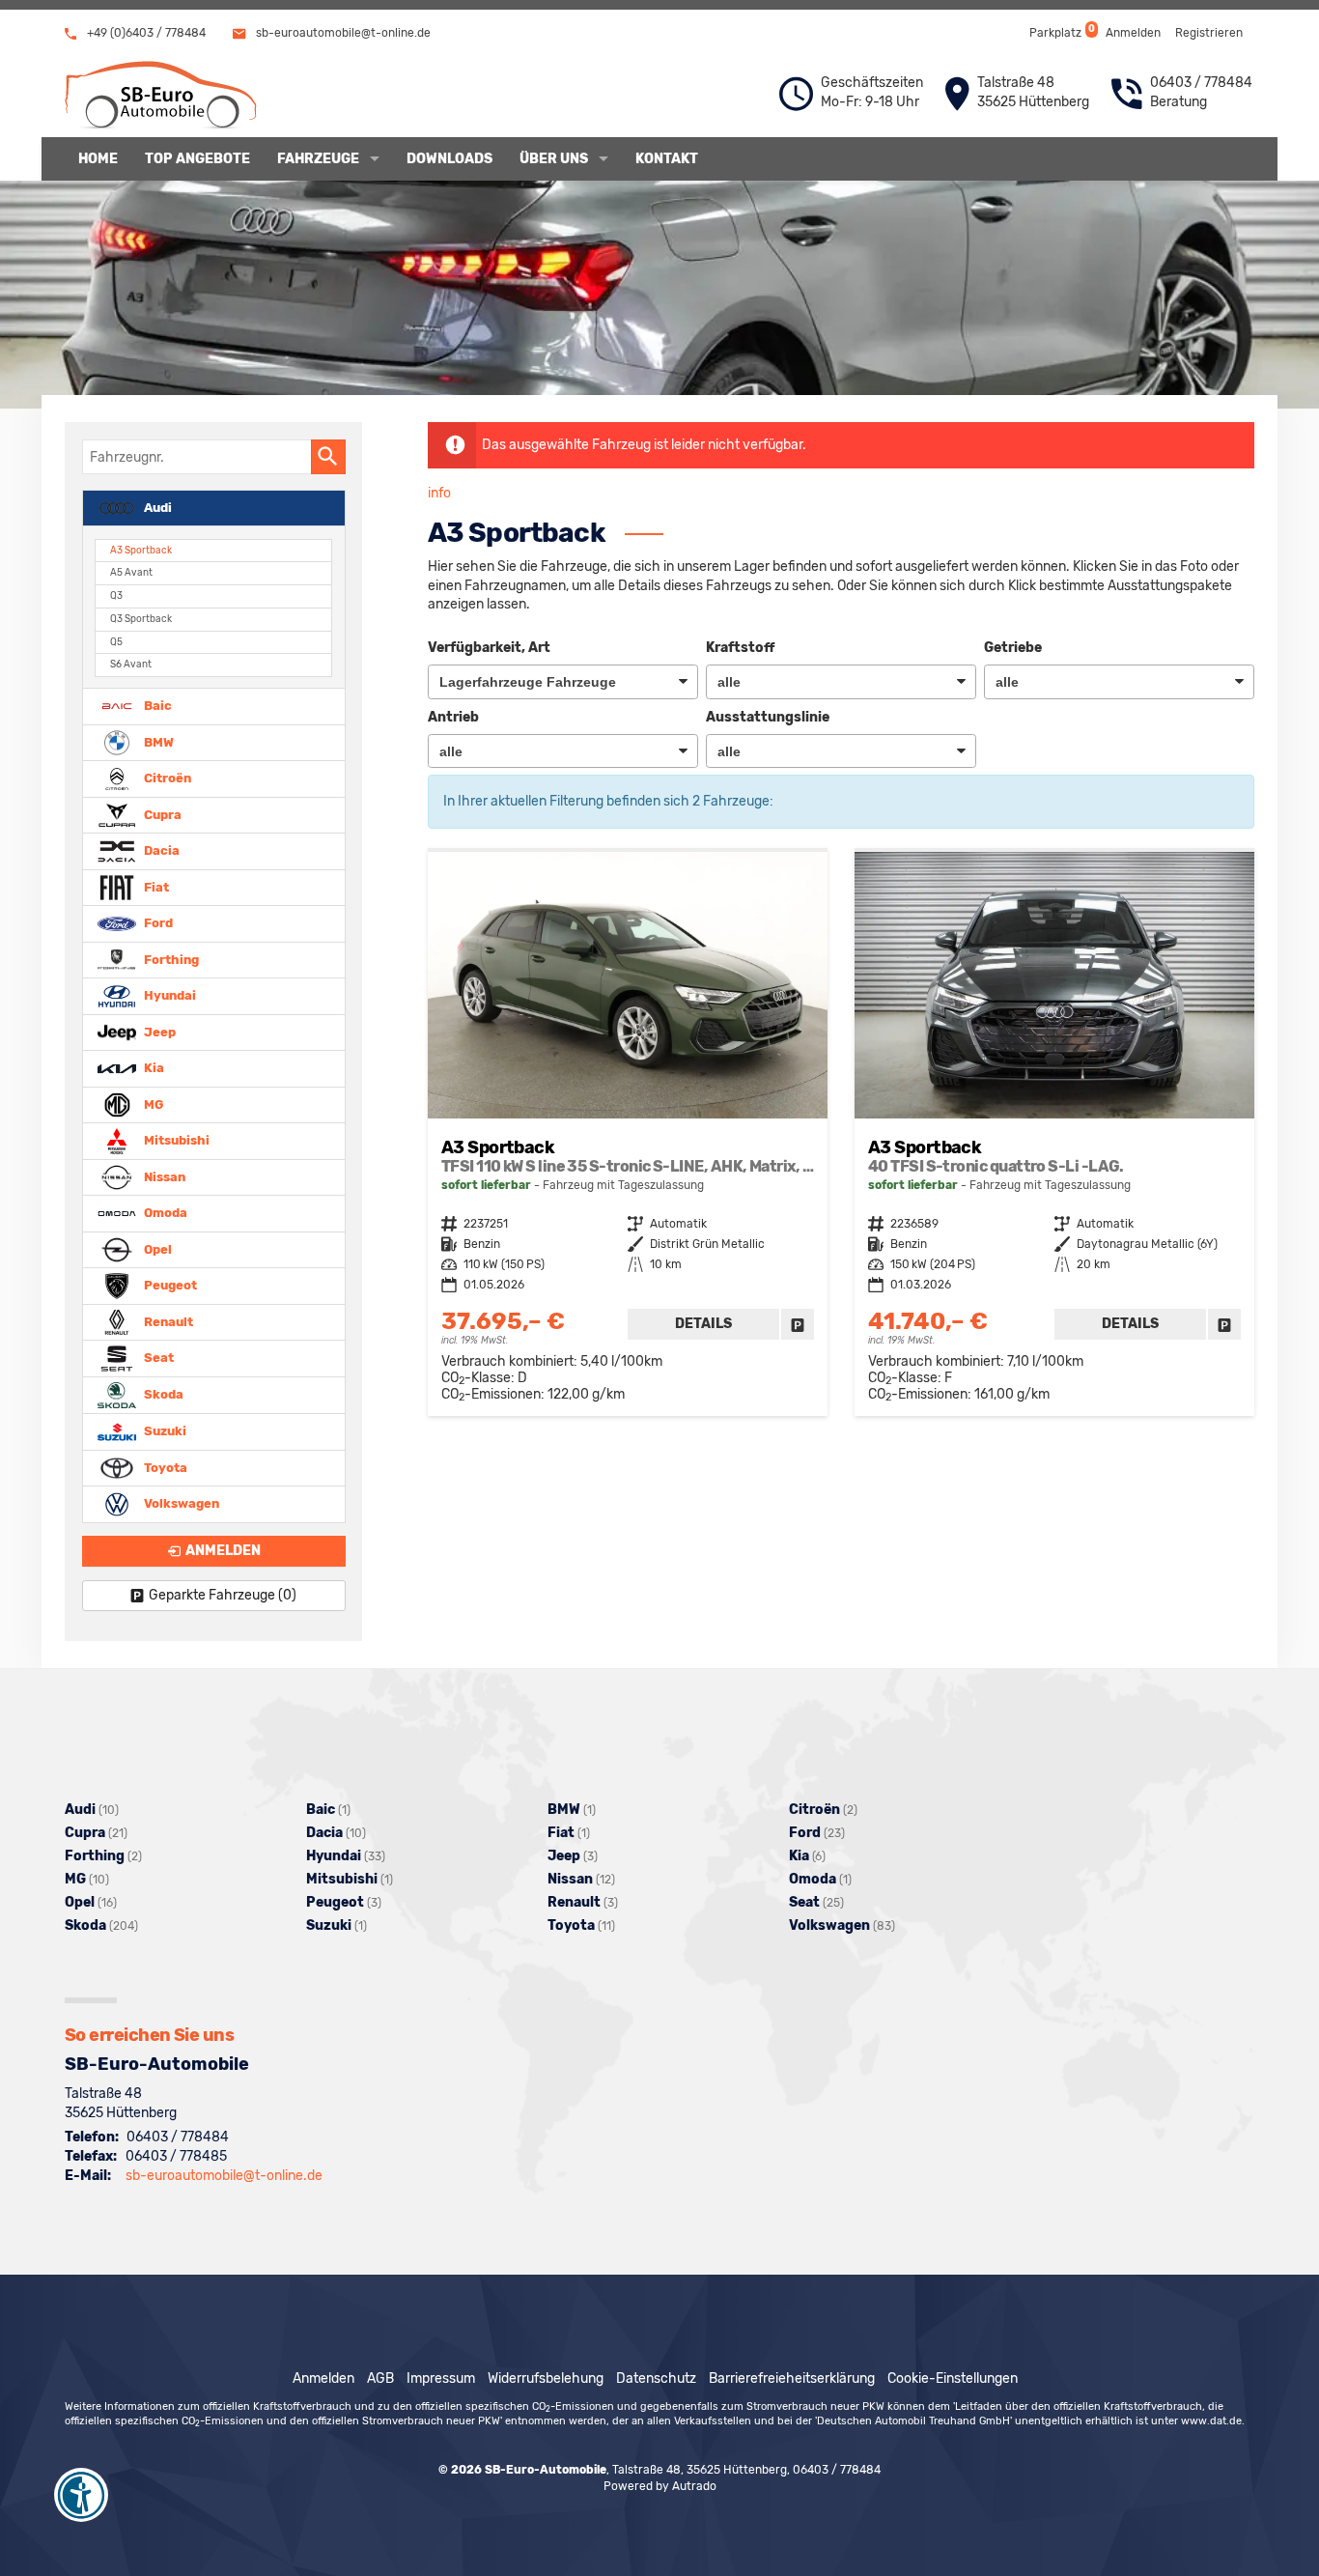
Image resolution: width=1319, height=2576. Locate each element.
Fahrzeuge (318, 159)
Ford (157, 923)
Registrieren (1209, 33)
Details (703, 1324)
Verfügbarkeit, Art (489, 648)
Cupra (161, 814)
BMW (157, 741)
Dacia (160, 850)
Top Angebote (197, 159)
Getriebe (1013, 648)
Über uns (554, 159)
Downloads (449, 159)
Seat (157, 1358)
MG (152, 1104)
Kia (153, 1068)
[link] (798, 1324)
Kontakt (667, 159)
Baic (156, 706)
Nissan (163, 1176)
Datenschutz (656, 2378)
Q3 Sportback (141, 619)
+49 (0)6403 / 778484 (145, 33)
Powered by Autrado (660, 2486)
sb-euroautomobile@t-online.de (342, 33)
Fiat (155, 886)
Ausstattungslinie (768, 717)
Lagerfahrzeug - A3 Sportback (628, 1134)
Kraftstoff (740, 648)
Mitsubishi (175, 1140)
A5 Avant (131, 572)
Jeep (158, 1031)
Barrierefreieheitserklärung (792, 2378)
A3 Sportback (141, 550)
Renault (167, 1321)
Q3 (116, 595)
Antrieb (453, 717)
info (439, 493)
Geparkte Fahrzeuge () (223, 1595)
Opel (156, 1248)
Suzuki (164, 1431)
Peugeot (169, 1285)
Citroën (166, 778)
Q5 (116, 642)
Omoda (164, 1213)
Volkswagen (180, 1503)
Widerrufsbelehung (546, 2378)
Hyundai (168, 995)
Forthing (170, 959)
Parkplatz (1061, 31)
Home (98, 159)
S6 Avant (131, 664)
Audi (156, 507)
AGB (380, 2378)
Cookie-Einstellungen (953, 2378)
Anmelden (1133, 33)
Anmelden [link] (223, 1551)
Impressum (441, 2378)
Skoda (162, 1394)
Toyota (164, 1467)
